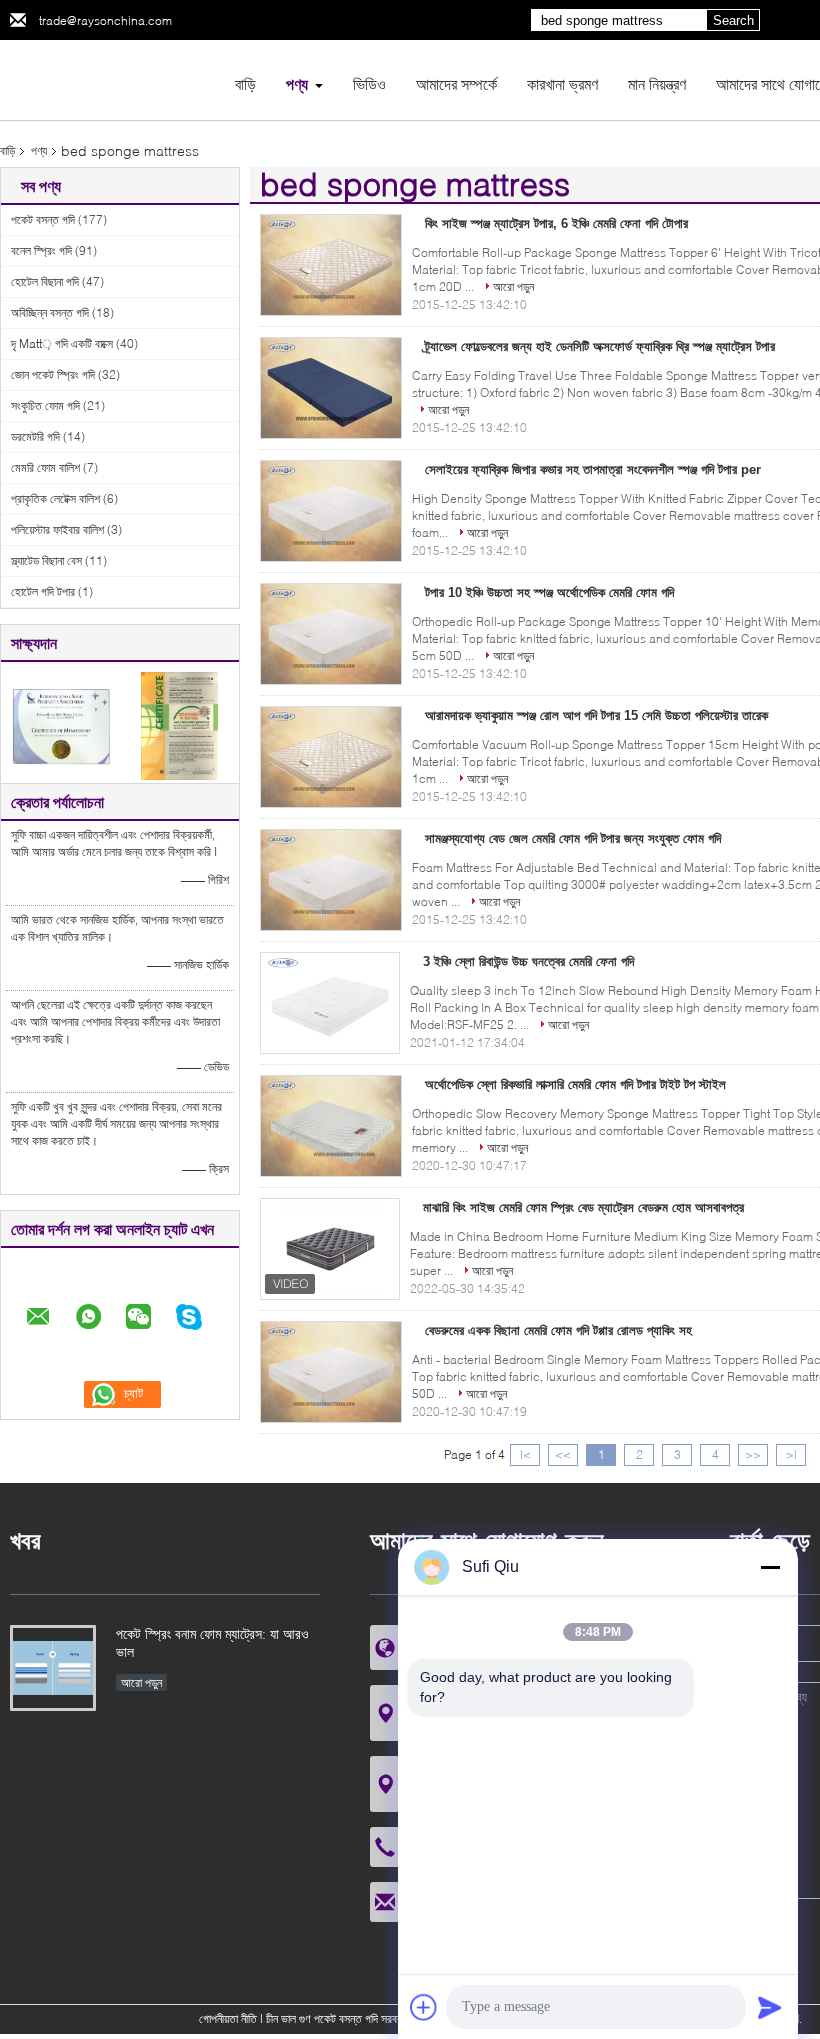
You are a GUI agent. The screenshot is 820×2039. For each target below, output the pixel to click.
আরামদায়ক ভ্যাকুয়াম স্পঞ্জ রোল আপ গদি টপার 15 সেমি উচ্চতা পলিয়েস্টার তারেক (596, 715)
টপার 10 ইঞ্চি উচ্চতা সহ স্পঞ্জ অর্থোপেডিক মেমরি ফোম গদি (549, 592)
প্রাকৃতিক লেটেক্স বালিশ (55, 498)
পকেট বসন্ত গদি (43, 219)
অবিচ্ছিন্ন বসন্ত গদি (50, 312)
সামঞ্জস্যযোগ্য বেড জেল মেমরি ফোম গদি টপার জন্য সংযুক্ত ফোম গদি (573, 838)
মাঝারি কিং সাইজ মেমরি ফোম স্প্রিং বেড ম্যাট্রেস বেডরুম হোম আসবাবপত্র (583, 1207)
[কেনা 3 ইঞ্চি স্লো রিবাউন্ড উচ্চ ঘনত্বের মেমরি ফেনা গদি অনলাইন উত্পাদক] (330, 1003)
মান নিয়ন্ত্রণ (657, 83)
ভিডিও (369, 83)
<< (563, 1454)
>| (791, 1454)
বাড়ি (245, 83)
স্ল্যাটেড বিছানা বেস (46, 560)
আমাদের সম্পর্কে (456, 83)
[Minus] (770, 1567)
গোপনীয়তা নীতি (228, 2018)
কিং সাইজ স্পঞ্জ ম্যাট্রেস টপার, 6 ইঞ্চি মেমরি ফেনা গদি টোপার (556, 223)
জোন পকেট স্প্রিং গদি (53, 374)
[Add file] (424, 2007)
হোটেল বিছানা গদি (45, 281)
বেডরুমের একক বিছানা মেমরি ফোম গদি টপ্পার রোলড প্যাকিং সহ (558, 1330)
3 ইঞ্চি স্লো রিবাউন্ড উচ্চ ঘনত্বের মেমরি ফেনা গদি (528, 961)
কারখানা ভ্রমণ (562, 83)
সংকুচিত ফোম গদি (45, 405)
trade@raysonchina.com (105, 20)
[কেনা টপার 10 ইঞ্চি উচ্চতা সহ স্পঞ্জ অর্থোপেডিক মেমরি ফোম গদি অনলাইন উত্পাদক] (331, 634)
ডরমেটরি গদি (35, 436)
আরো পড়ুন (513, 286)
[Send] (770, 2007)
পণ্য (297, 83)
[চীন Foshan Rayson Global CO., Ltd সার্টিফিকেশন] (60, 724)
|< (525, 1454)
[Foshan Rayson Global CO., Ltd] (110, 78)
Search (733, 20)
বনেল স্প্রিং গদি (41, 250)
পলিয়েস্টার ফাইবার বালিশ (57, 529)
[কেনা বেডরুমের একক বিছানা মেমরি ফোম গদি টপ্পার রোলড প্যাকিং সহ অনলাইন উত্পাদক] (331, 1372)
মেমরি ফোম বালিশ (45, 467)
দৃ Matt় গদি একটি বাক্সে (62, 343)
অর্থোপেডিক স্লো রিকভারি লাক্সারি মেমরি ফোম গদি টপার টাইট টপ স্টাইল (575, 1084)
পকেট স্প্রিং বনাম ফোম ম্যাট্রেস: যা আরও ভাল (212, 1642)
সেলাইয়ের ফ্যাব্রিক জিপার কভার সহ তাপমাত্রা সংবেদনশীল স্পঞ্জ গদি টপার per (593, 469)
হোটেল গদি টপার (43, 591)
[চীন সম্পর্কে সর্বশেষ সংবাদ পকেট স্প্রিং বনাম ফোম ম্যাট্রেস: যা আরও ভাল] (53, 1668)
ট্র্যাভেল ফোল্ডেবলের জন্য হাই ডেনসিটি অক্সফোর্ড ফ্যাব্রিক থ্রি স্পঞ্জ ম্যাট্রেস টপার (600, 346)
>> (753, 1454)
